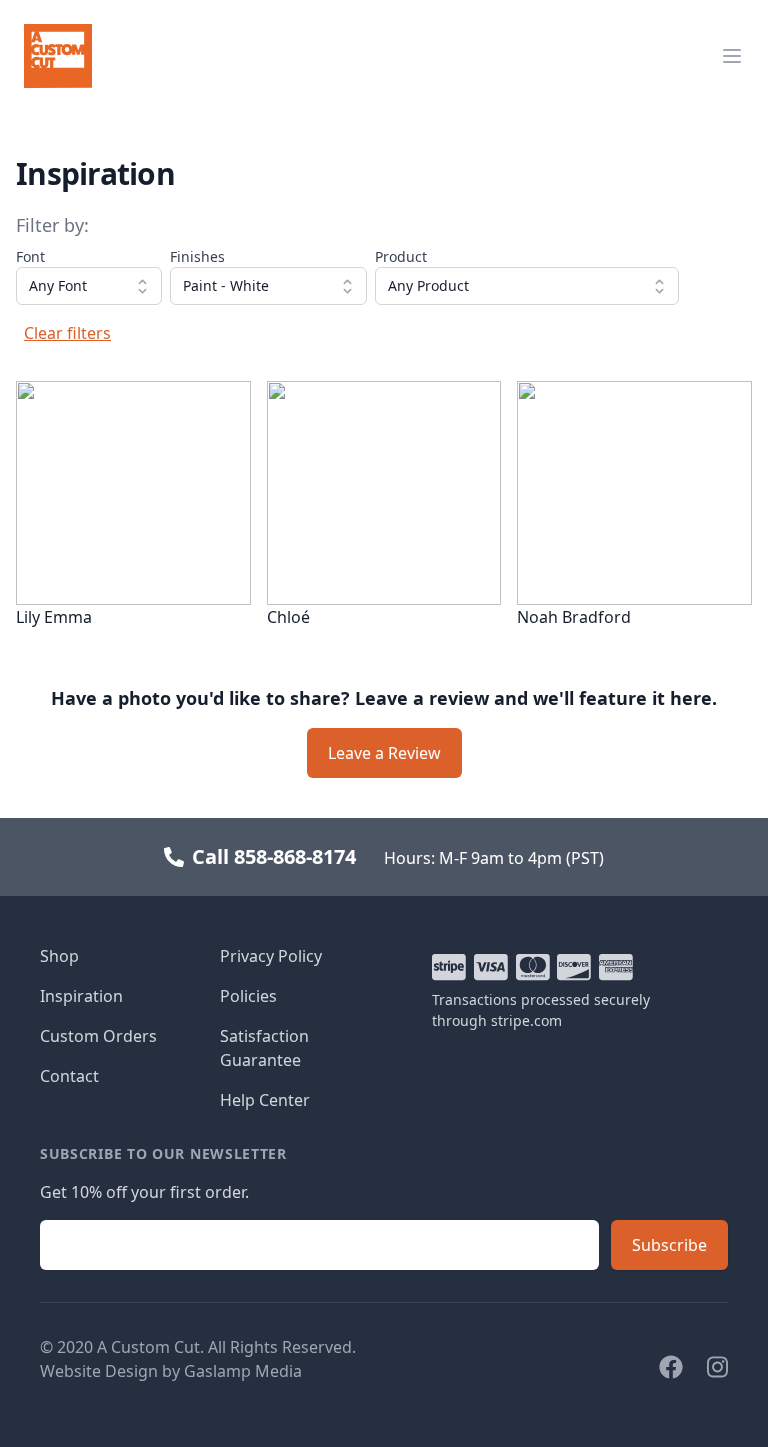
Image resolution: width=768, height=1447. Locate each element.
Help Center (265, 1100)
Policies (248, 996)
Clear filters (67, 333)
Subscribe (669, 1245)
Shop (59, 956)
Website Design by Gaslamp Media (171, 1371)
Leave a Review (384, 753)
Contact (69, 1076)
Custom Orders (98, 1036)
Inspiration (81, 996)
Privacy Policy (271, 956)
